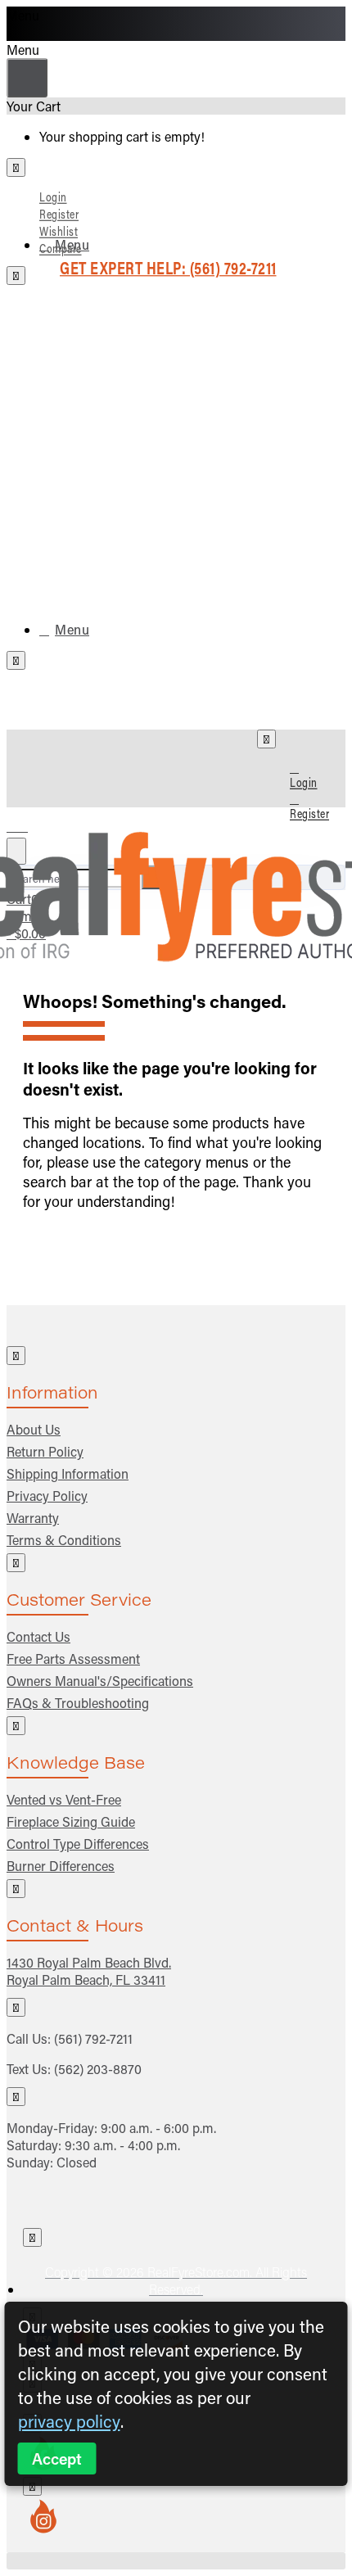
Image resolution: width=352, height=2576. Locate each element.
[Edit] (16, 167)
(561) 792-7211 (93, 2038)
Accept (57, 2458)
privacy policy (69, 2421)
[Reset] (27, 78)
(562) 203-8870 (98, 2069)
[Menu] (27, 823)
